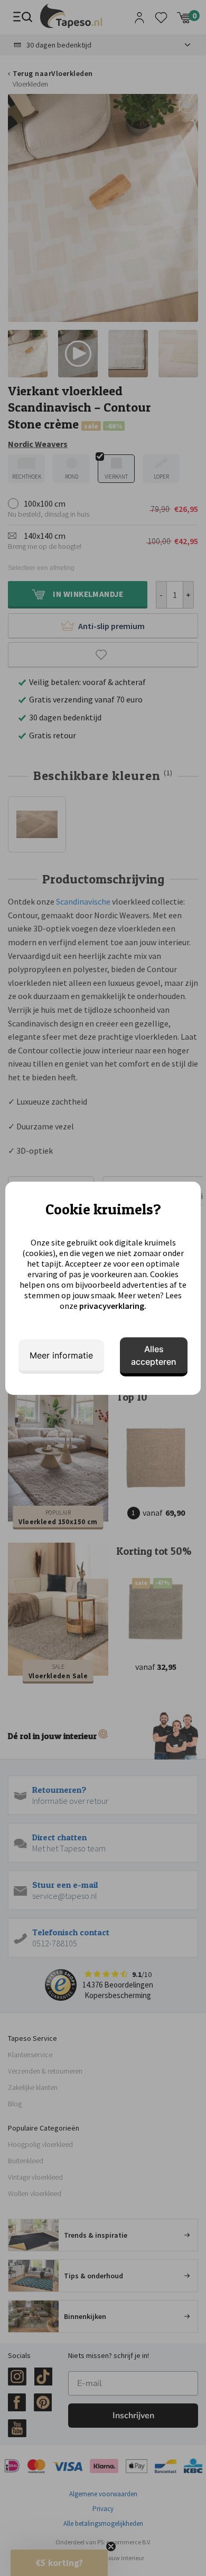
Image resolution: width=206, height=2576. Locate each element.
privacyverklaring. (113, 1306)
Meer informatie (61, 1355)
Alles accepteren (154, 1355)
